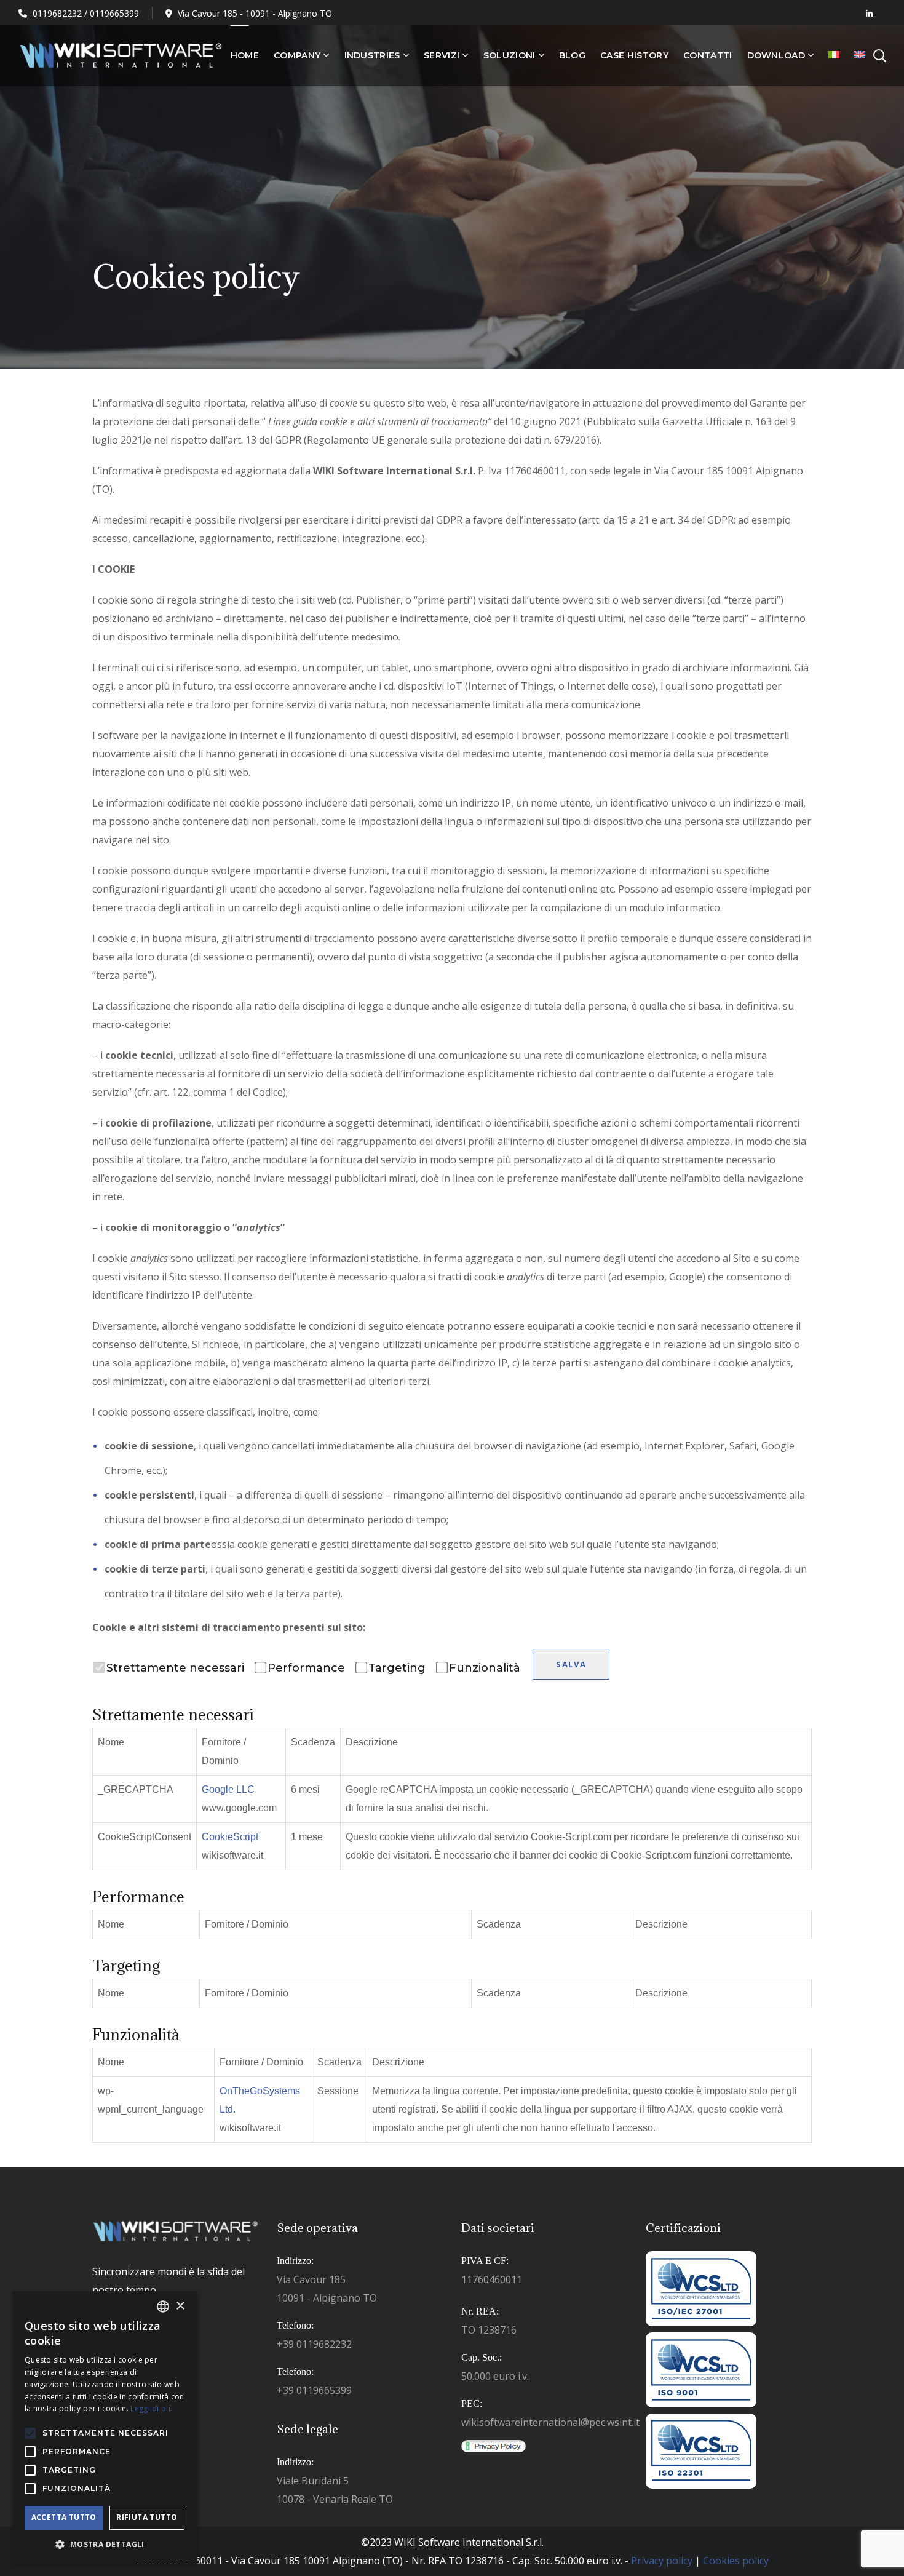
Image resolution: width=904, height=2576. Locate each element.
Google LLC (228, 1789)
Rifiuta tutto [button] (147, 2517)
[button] (105, 2545)
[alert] (105, 2427)
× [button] (180, 2306)
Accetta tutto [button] (64, 2517)
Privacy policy (662, 2561)
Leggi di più (152, 2408)
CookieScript (230, 1837)
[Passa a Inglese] (860, 55)
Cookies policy (736, 2561)
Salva (571, 1664)
